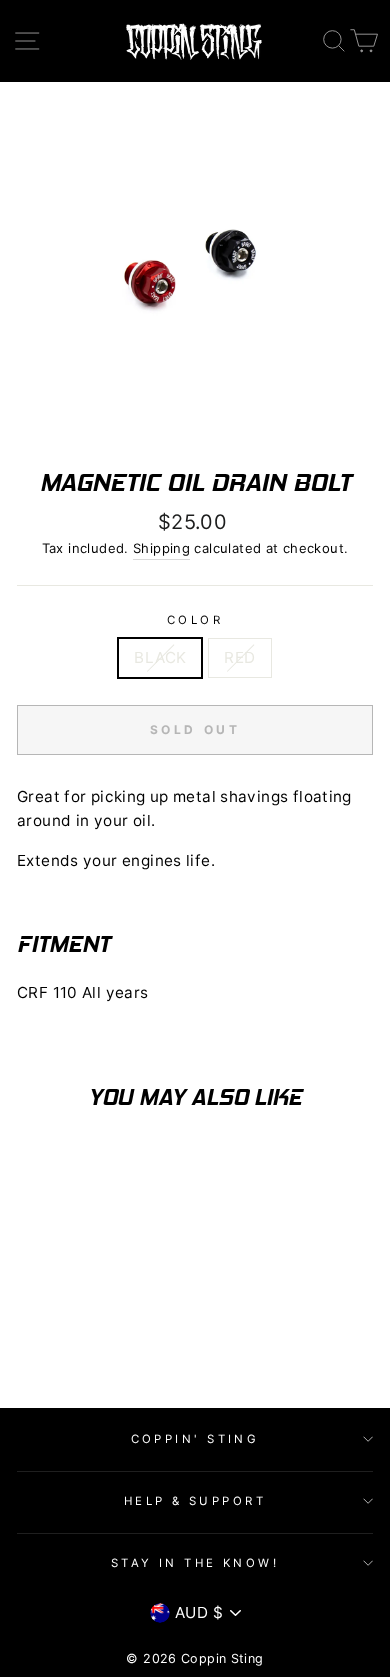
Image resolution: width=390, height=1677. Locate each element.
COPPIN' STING (195, 1439)
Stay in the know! (195, 1563)
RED (239, 657)
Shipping (161, 548)
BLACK (160, 657)
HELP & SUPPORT (195, 1501)
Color (195, 620)
